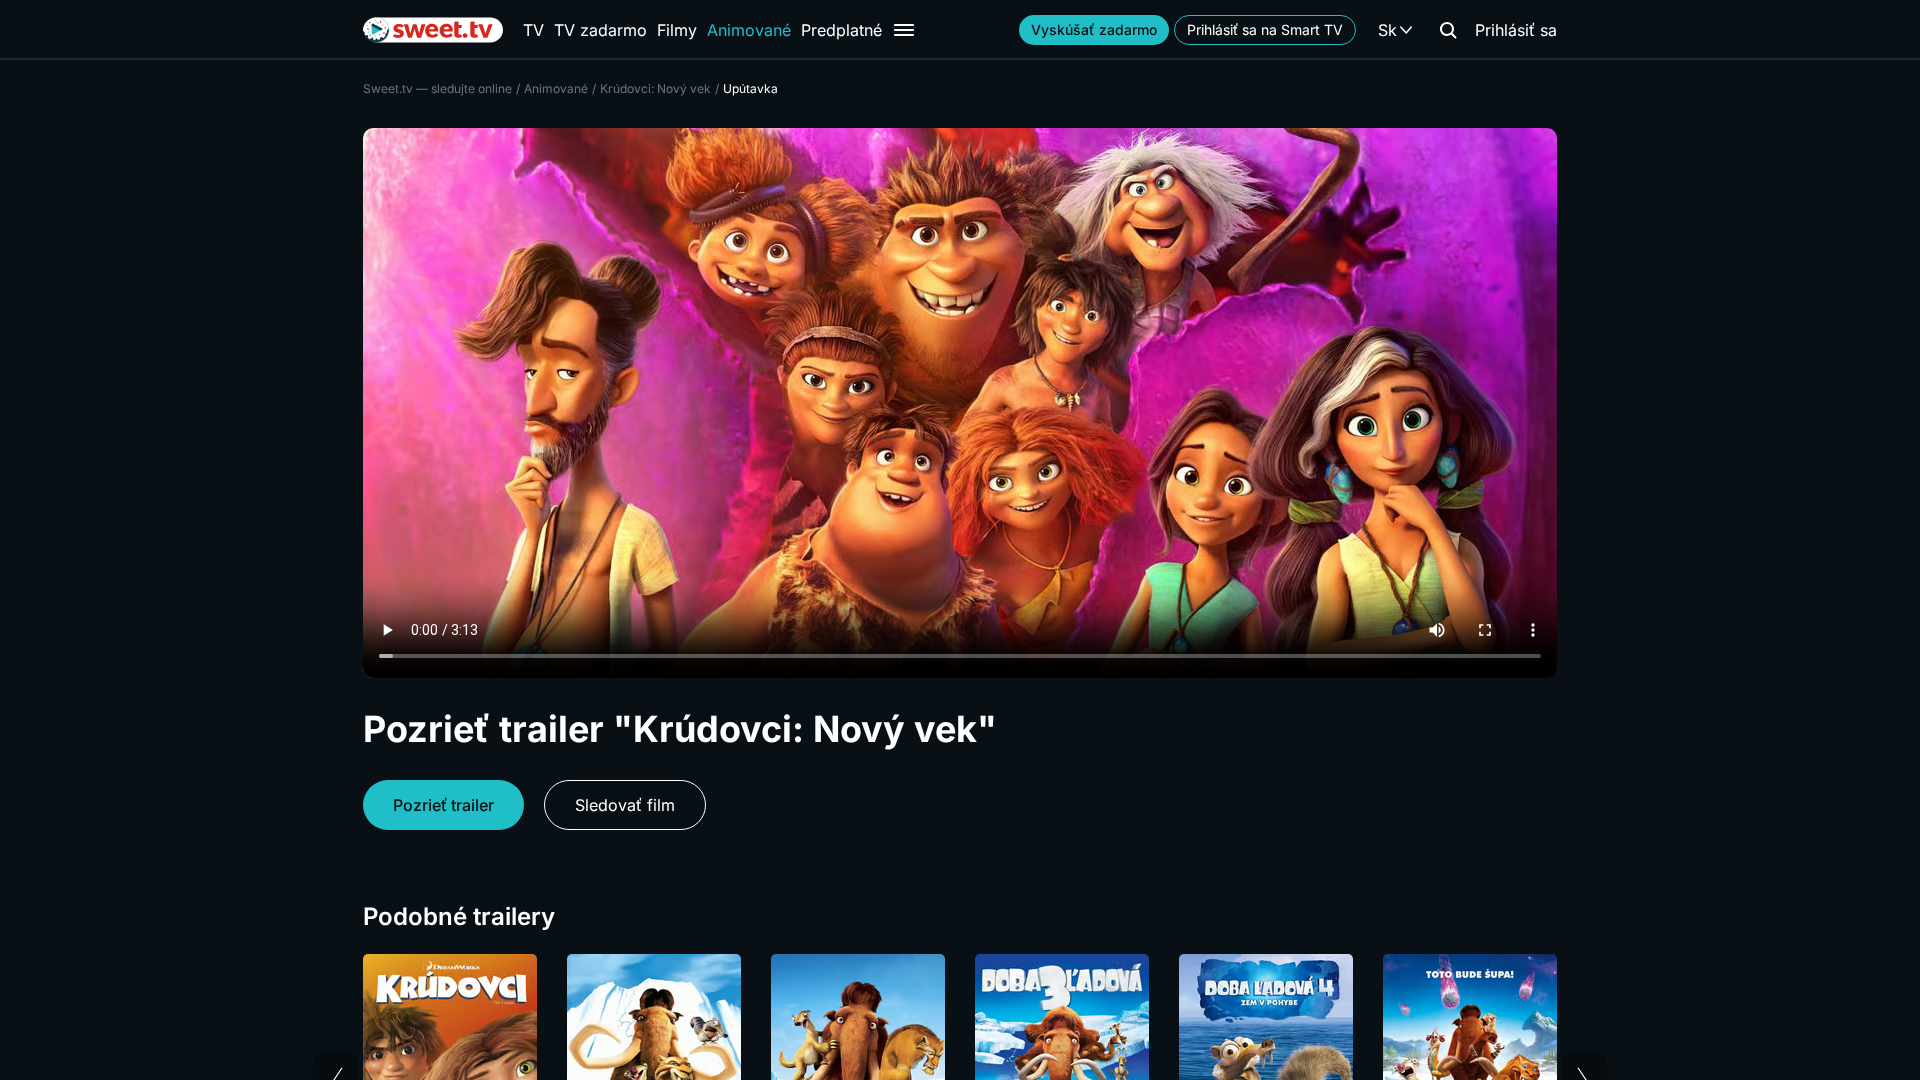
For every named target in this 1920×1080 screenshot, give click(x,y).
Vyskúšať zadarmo (1094, 29)
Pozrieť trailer (443, 805)
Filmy (677, 30)
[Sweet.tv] (433, 30)
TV (533, 30)
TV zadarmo (600, 30)
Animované (749, 30)
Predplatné (841, 30)
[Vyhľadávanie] (1448, 30)
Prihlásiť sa (1516, 30)
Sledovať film (625, 805)
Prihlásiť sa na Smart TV (1265, 29)
